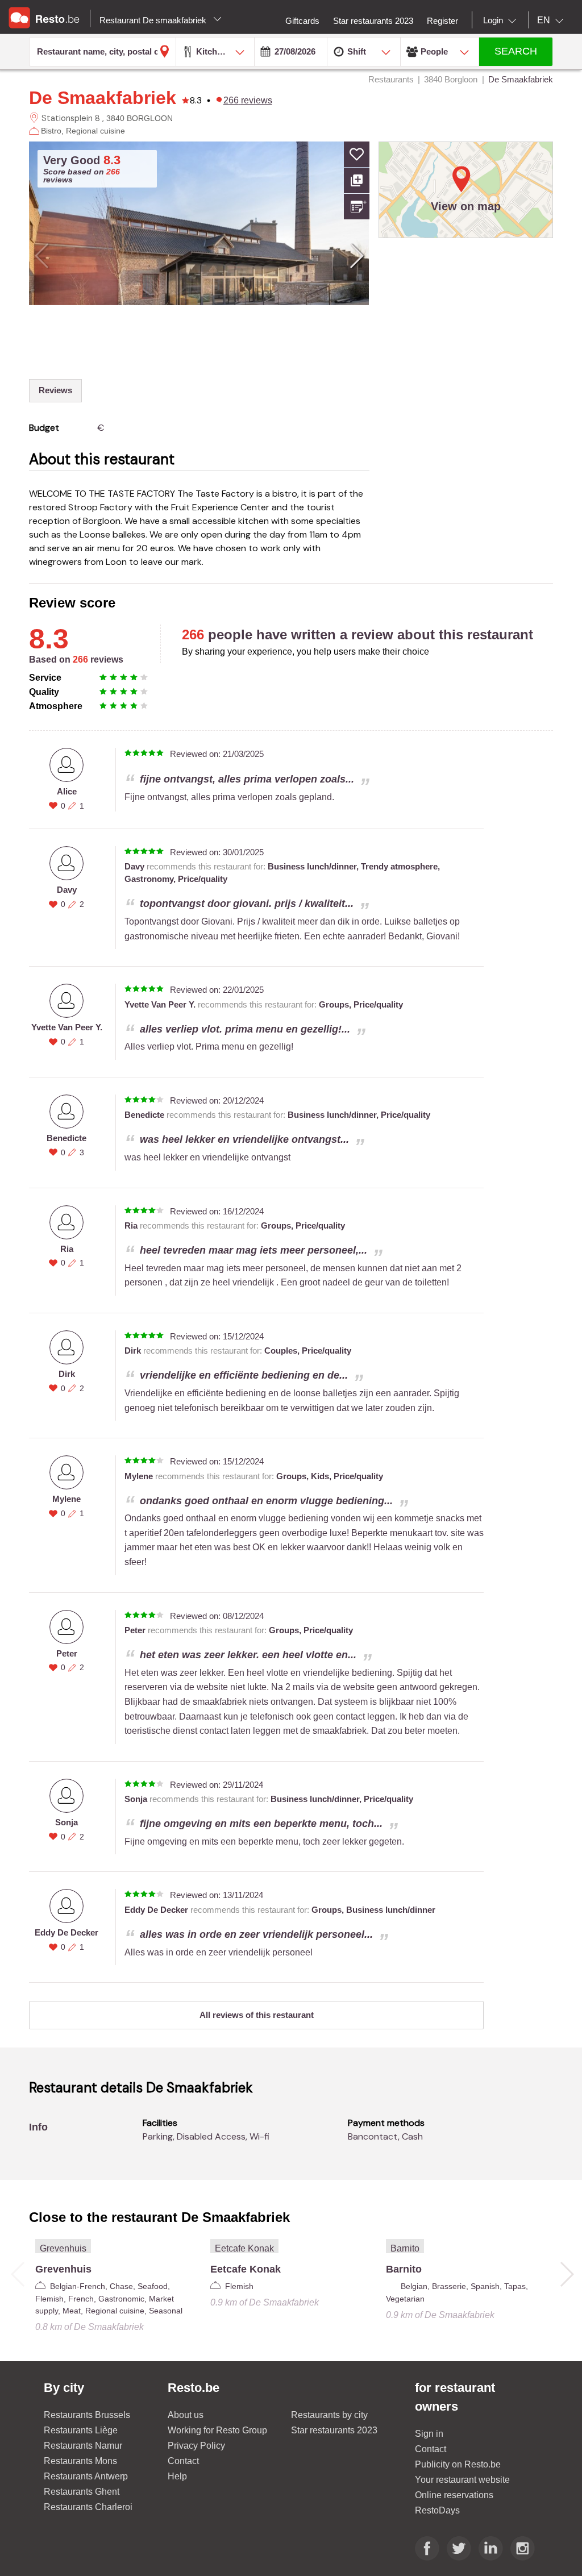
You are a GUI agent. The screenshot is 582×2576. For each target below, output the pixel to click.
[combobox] (502, 20)
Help (177, 2476)
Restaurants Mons (80, 2461)
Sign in (429, 2434)
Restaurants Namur (83, 2446)
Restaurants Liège (81, 2430)
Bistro (51, 131)
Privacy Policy (196, 2446)
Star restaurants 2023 (334, 2430)
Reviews (55, 390)
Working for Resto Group (217, 2430)
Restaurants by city (329, 2415)
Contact (183, 2461)
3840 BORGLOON (140, 118)
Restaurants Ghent (82, 2492)
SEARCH (516, 51)
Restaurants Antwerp (86, 2476)
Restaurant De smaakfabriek (154, 20)
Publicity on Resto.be (458, 2464)
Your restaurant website (462, 2480)
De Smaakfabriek (103, 98)
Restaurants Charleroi (88, 2507)
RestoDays (437, 2510)
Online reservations (454, 2495)
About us (186, 2415)
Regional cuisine (95, 131)
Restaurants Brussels (87, 2415)
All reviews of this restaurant (257, 2015)
